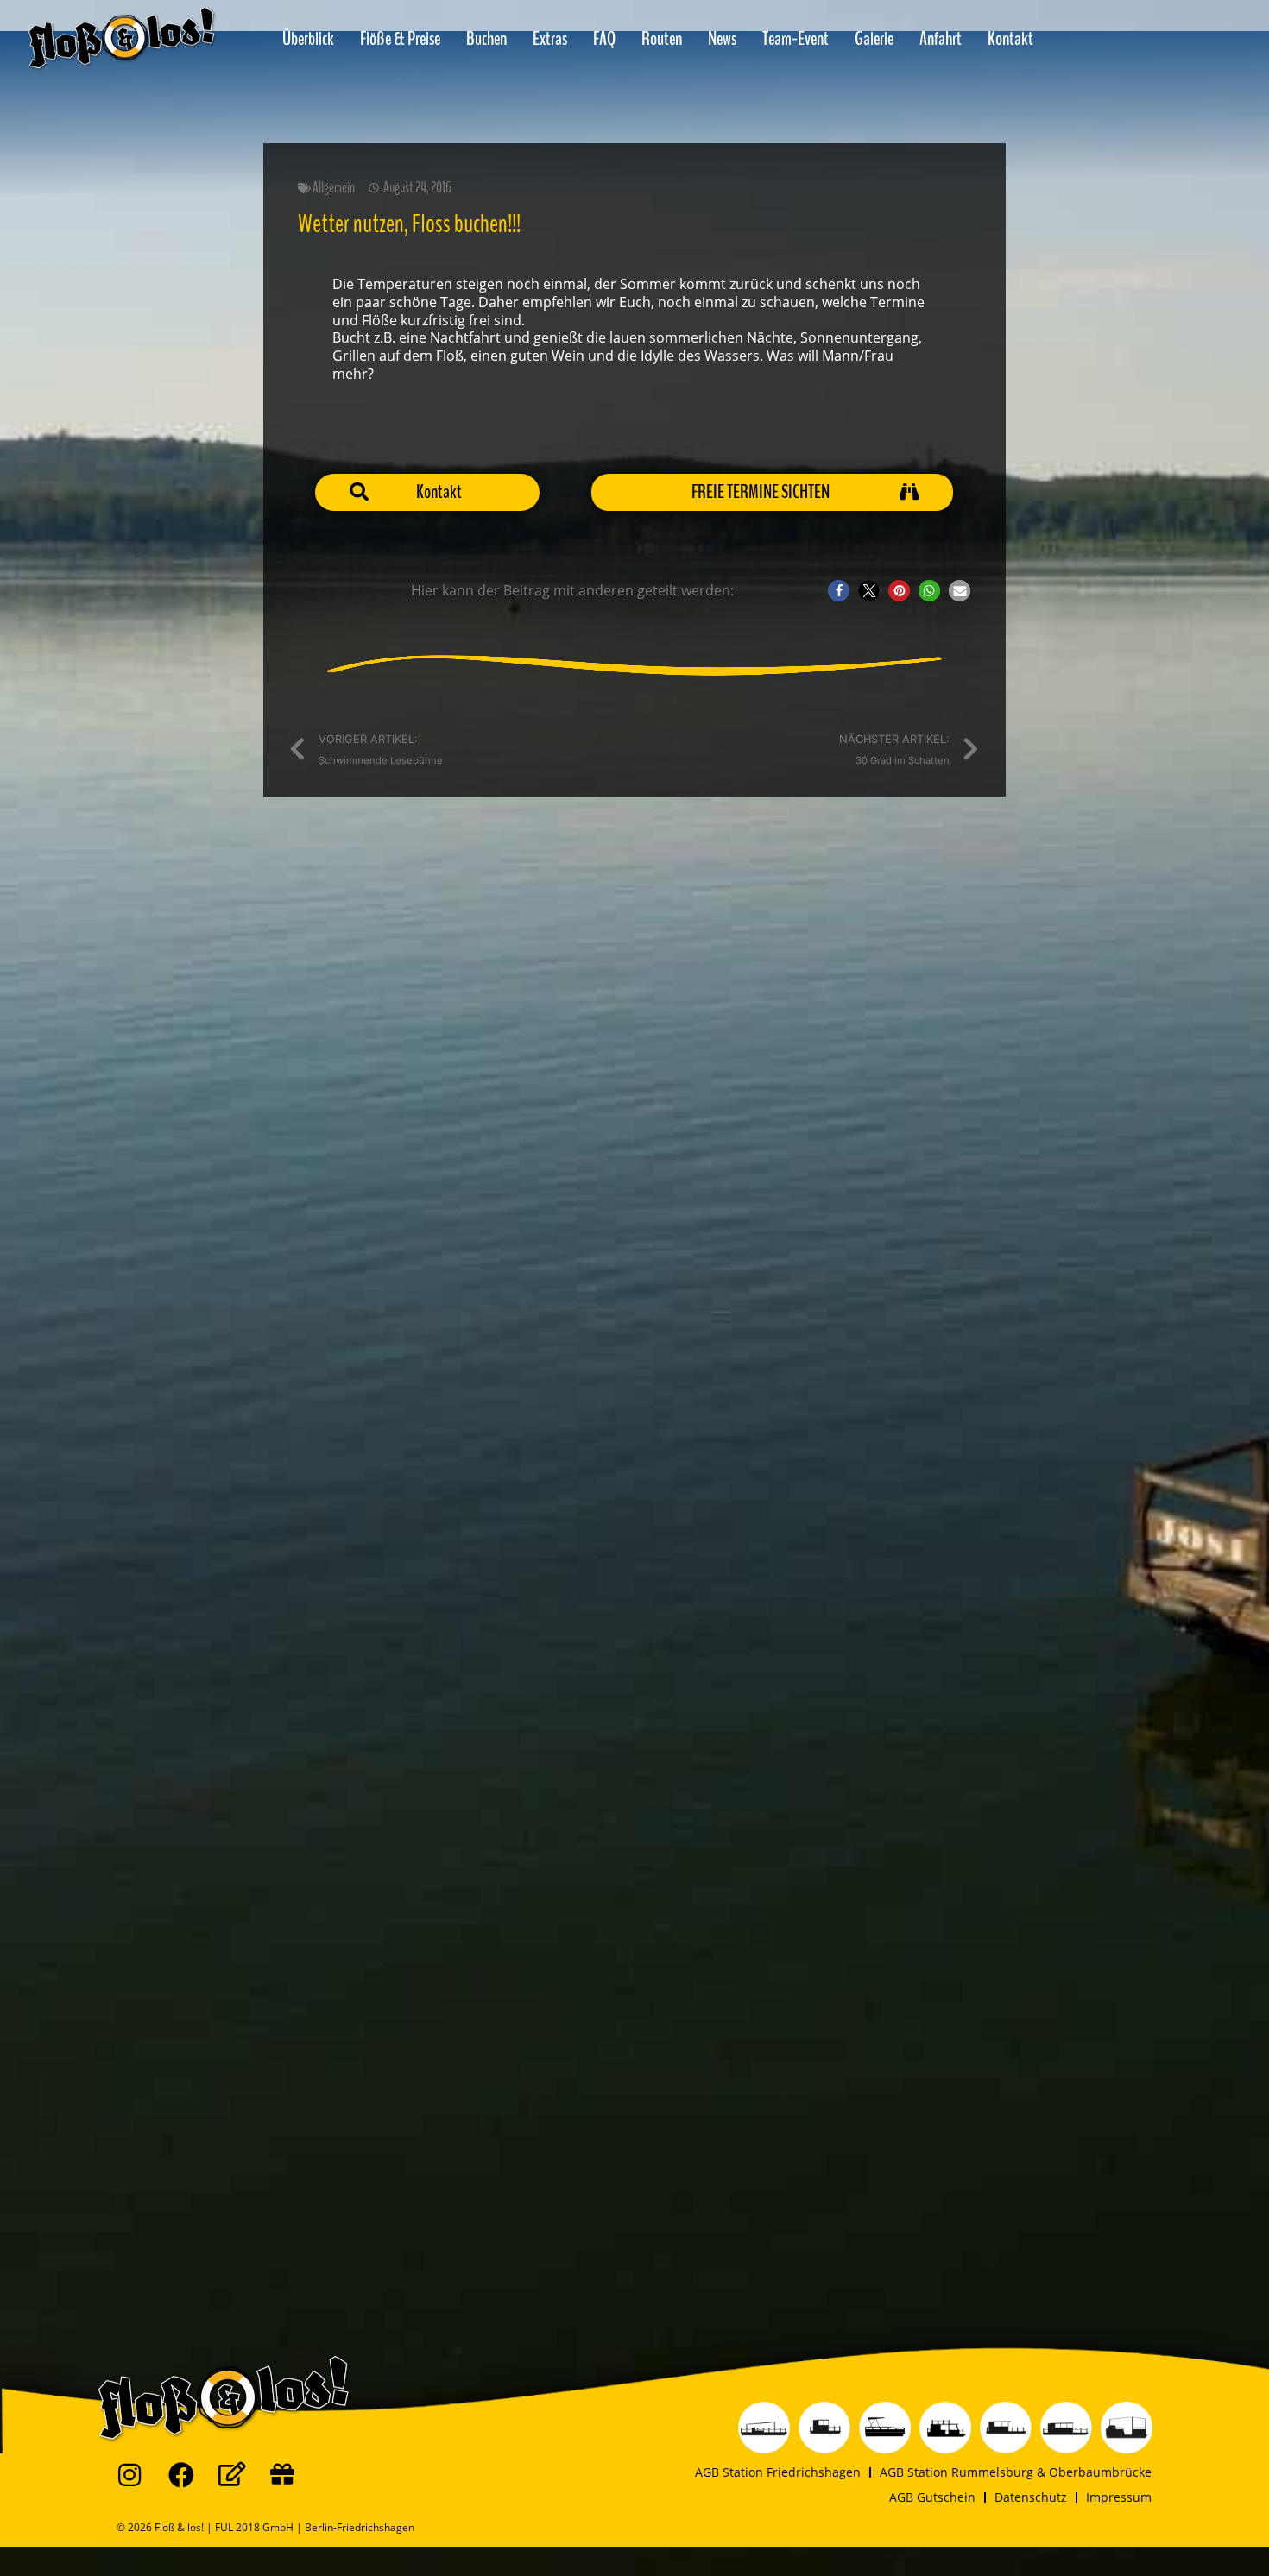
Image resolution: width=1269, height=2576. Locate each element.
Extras (550, 39)
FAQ (604, 39)
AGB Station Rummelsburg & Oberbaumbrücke (1016, 2472)
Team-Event (795, 39)
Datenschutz (1031, 2497)
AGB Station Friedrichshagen (778, 2472)
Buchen (486, 39)
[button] (839, 591)
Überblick (308, 39)
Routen (662, 39)
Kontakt (1010, 39)
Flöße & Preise (400, 39)
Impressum (1119, 2497)
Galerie (874, 39)
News (722, 39)
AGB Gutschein (932, 2497)
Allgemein (334, 188)
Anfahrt (941, 39)
